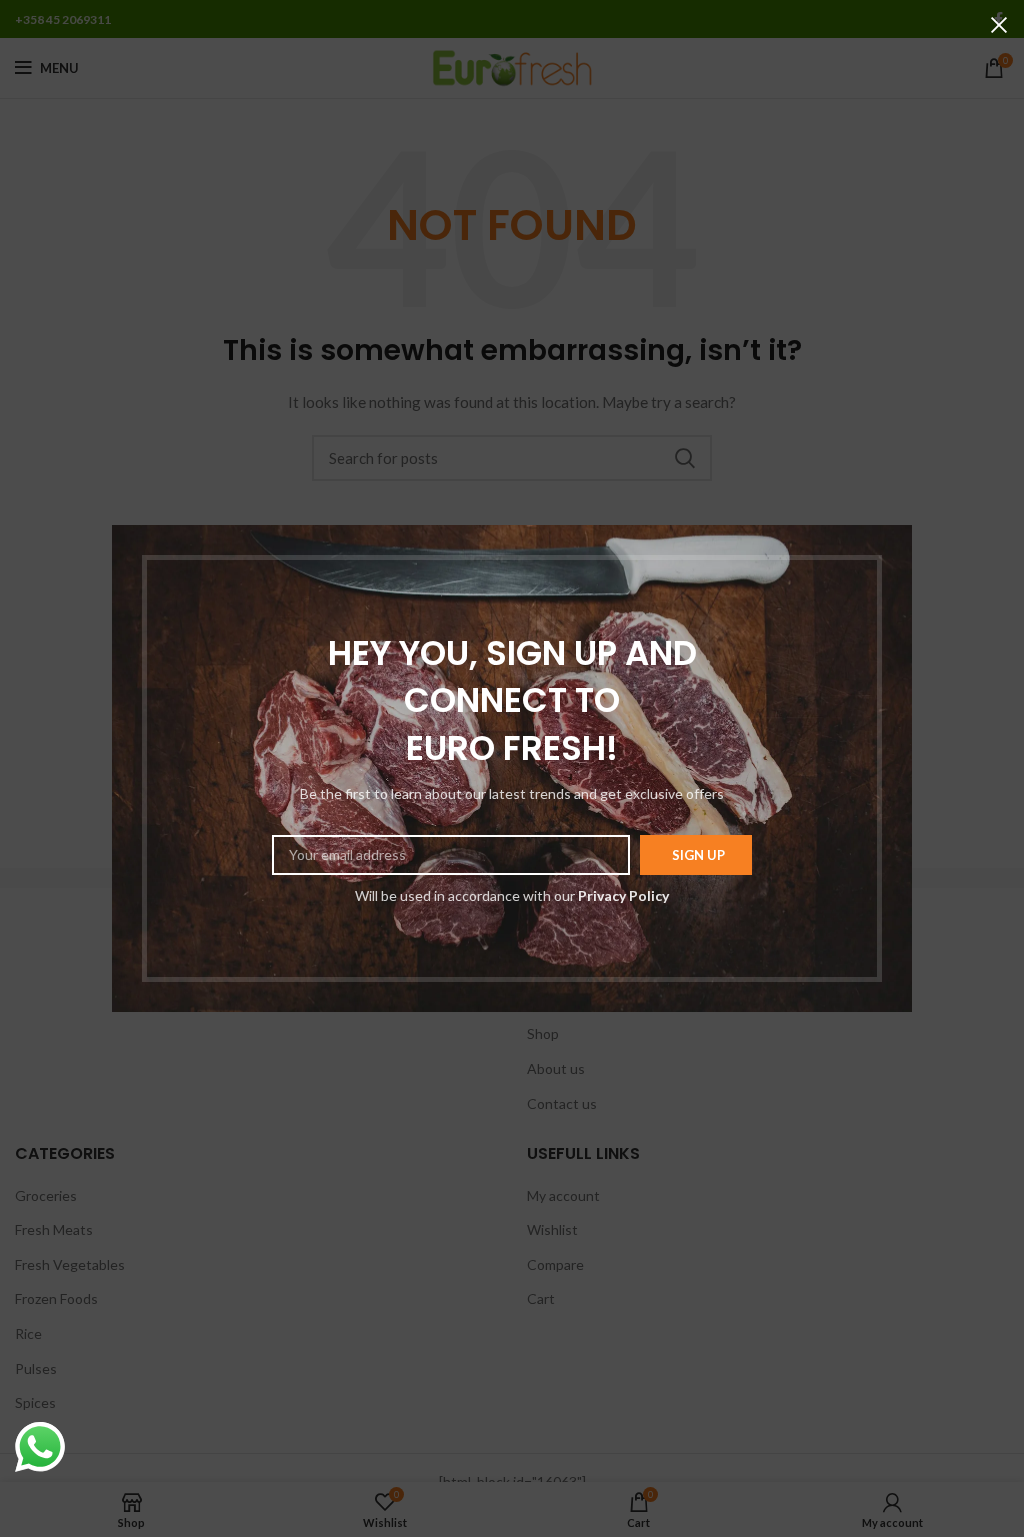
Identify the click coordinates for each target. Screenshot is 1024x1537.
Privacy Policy (623, 895)
